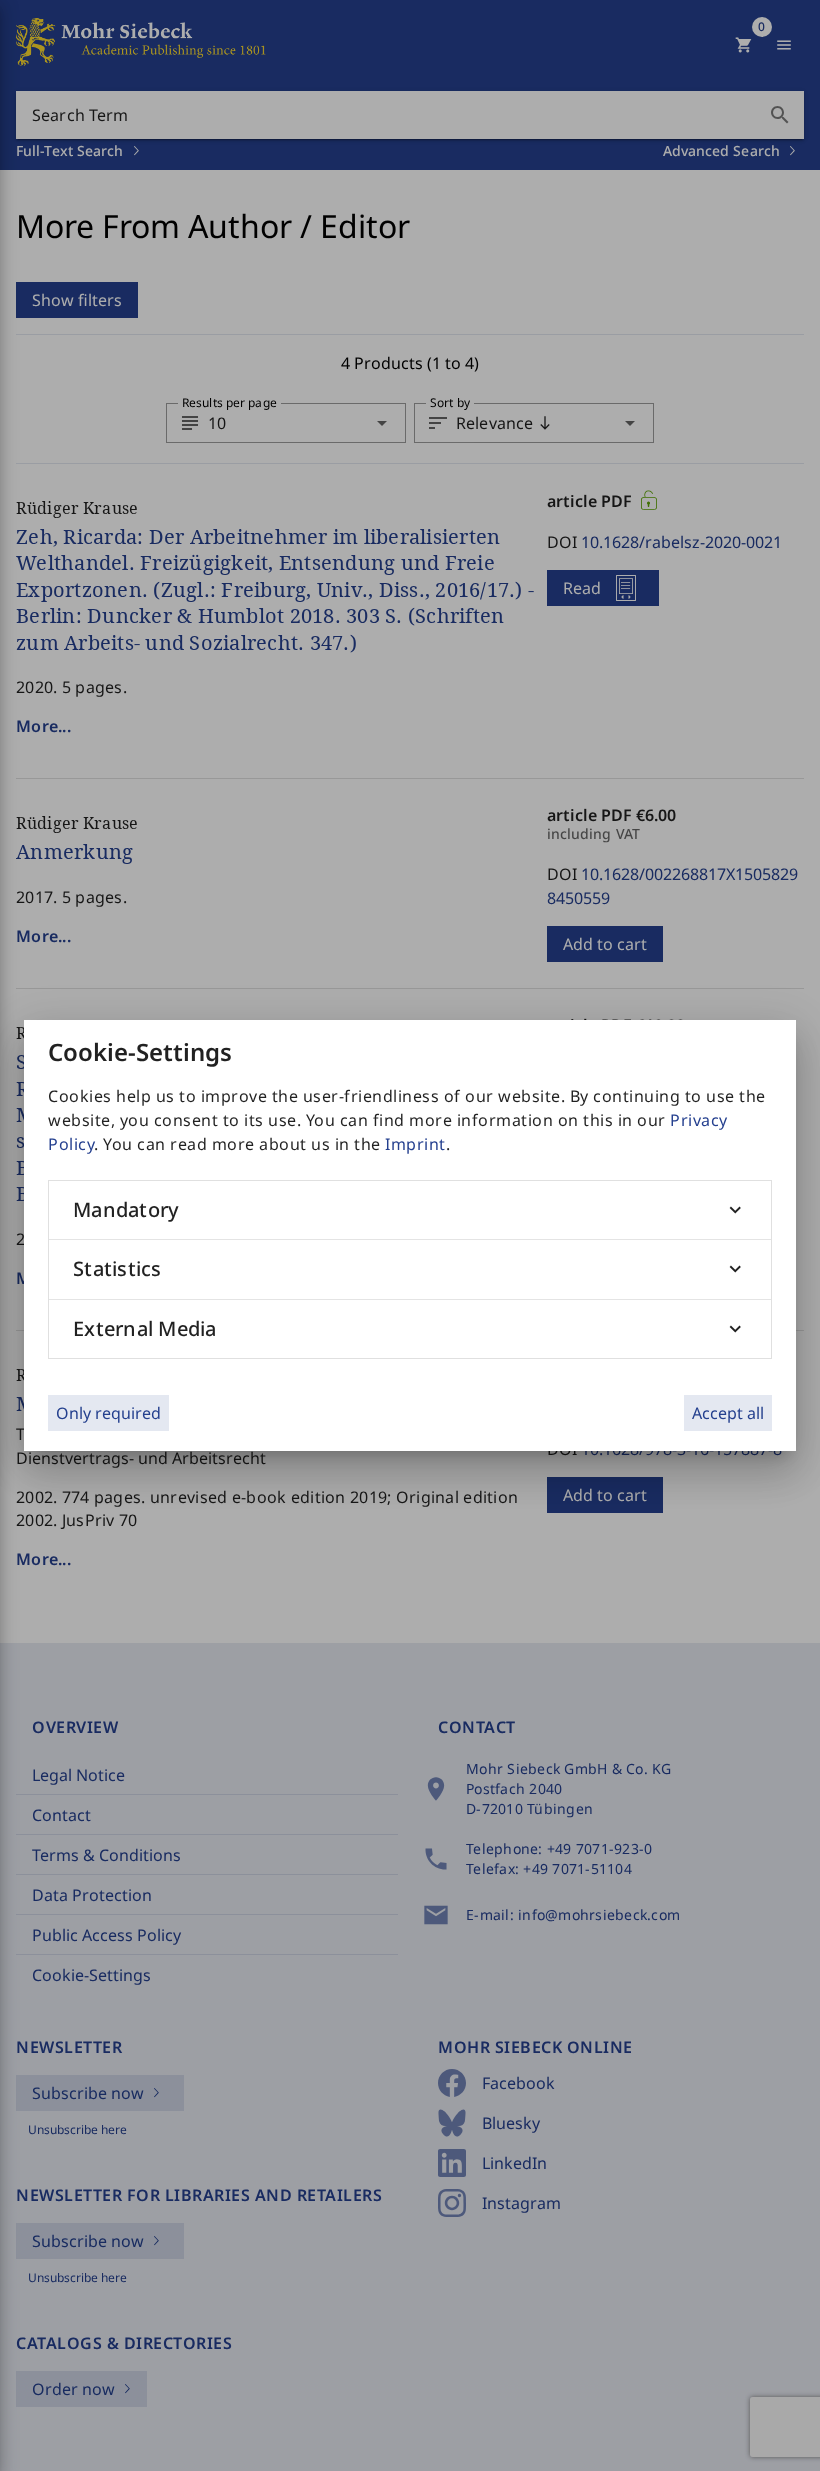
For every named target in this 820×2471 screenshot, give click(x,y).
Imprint (415, 1144)
